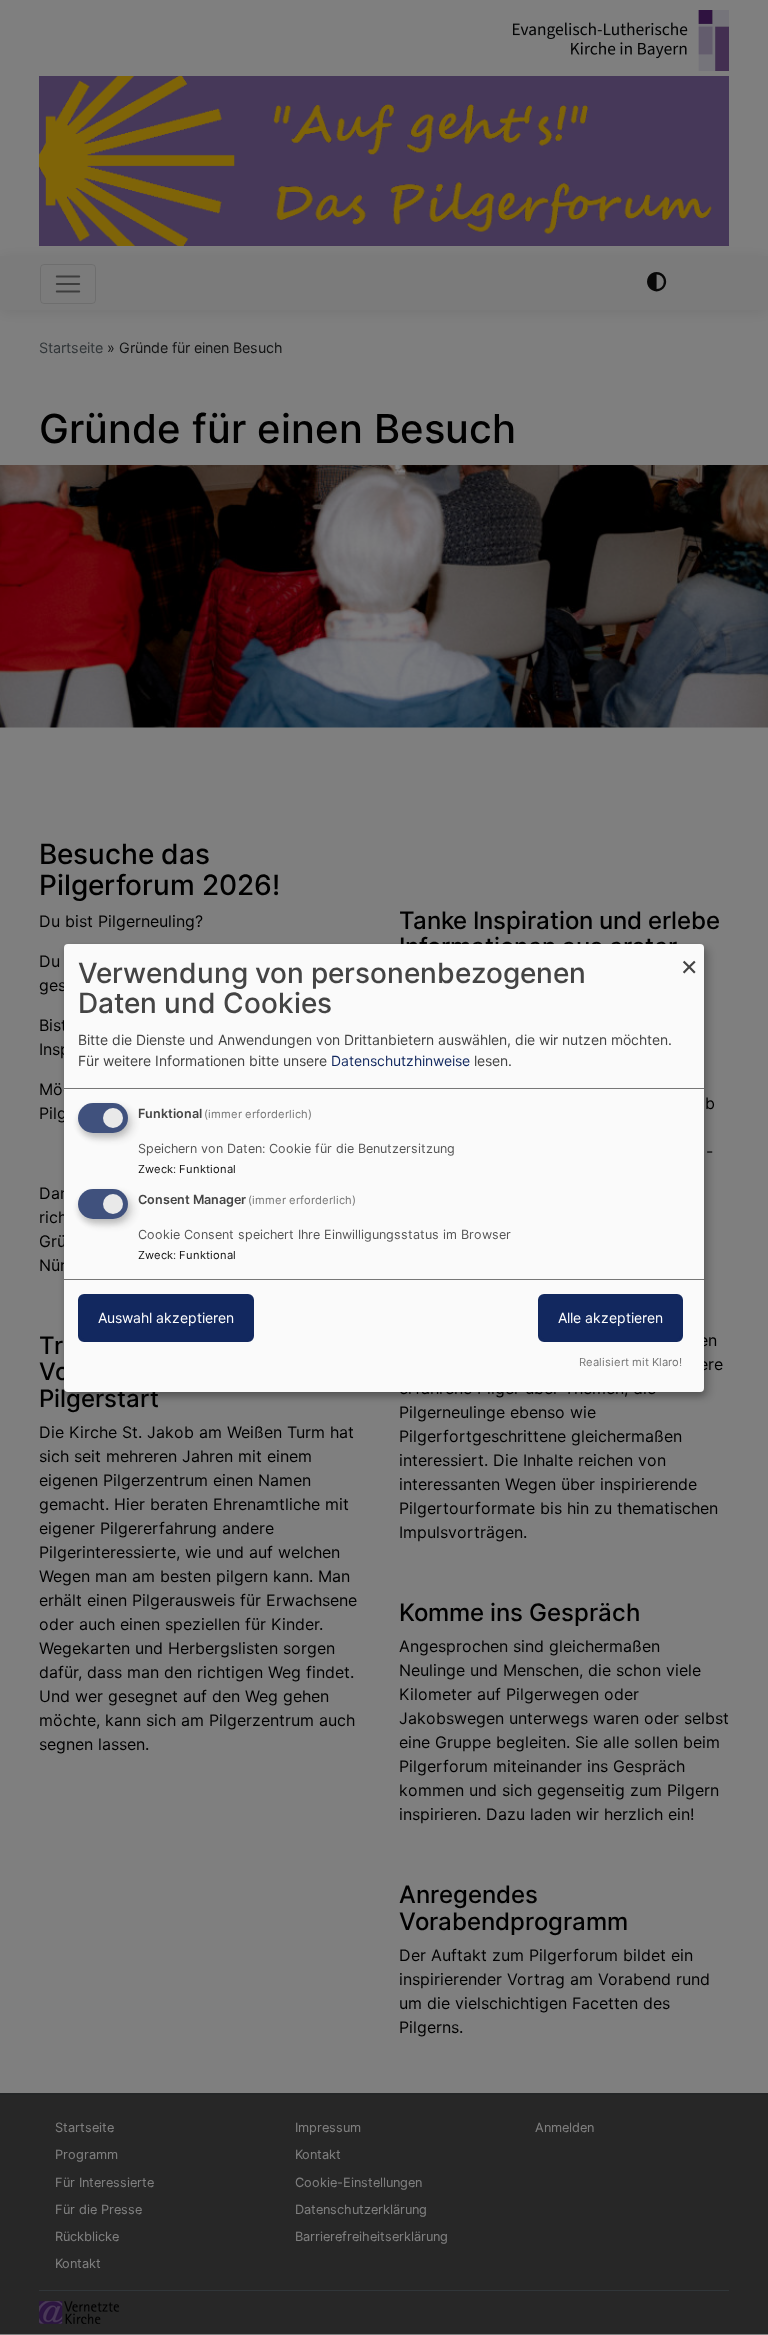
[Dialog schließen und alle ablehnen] (689, 955)
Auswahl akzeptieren (166, 1317)
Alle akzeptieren (610, 1317)
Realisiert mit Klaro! (630, 1362)
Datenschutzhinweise (400, 1060)
